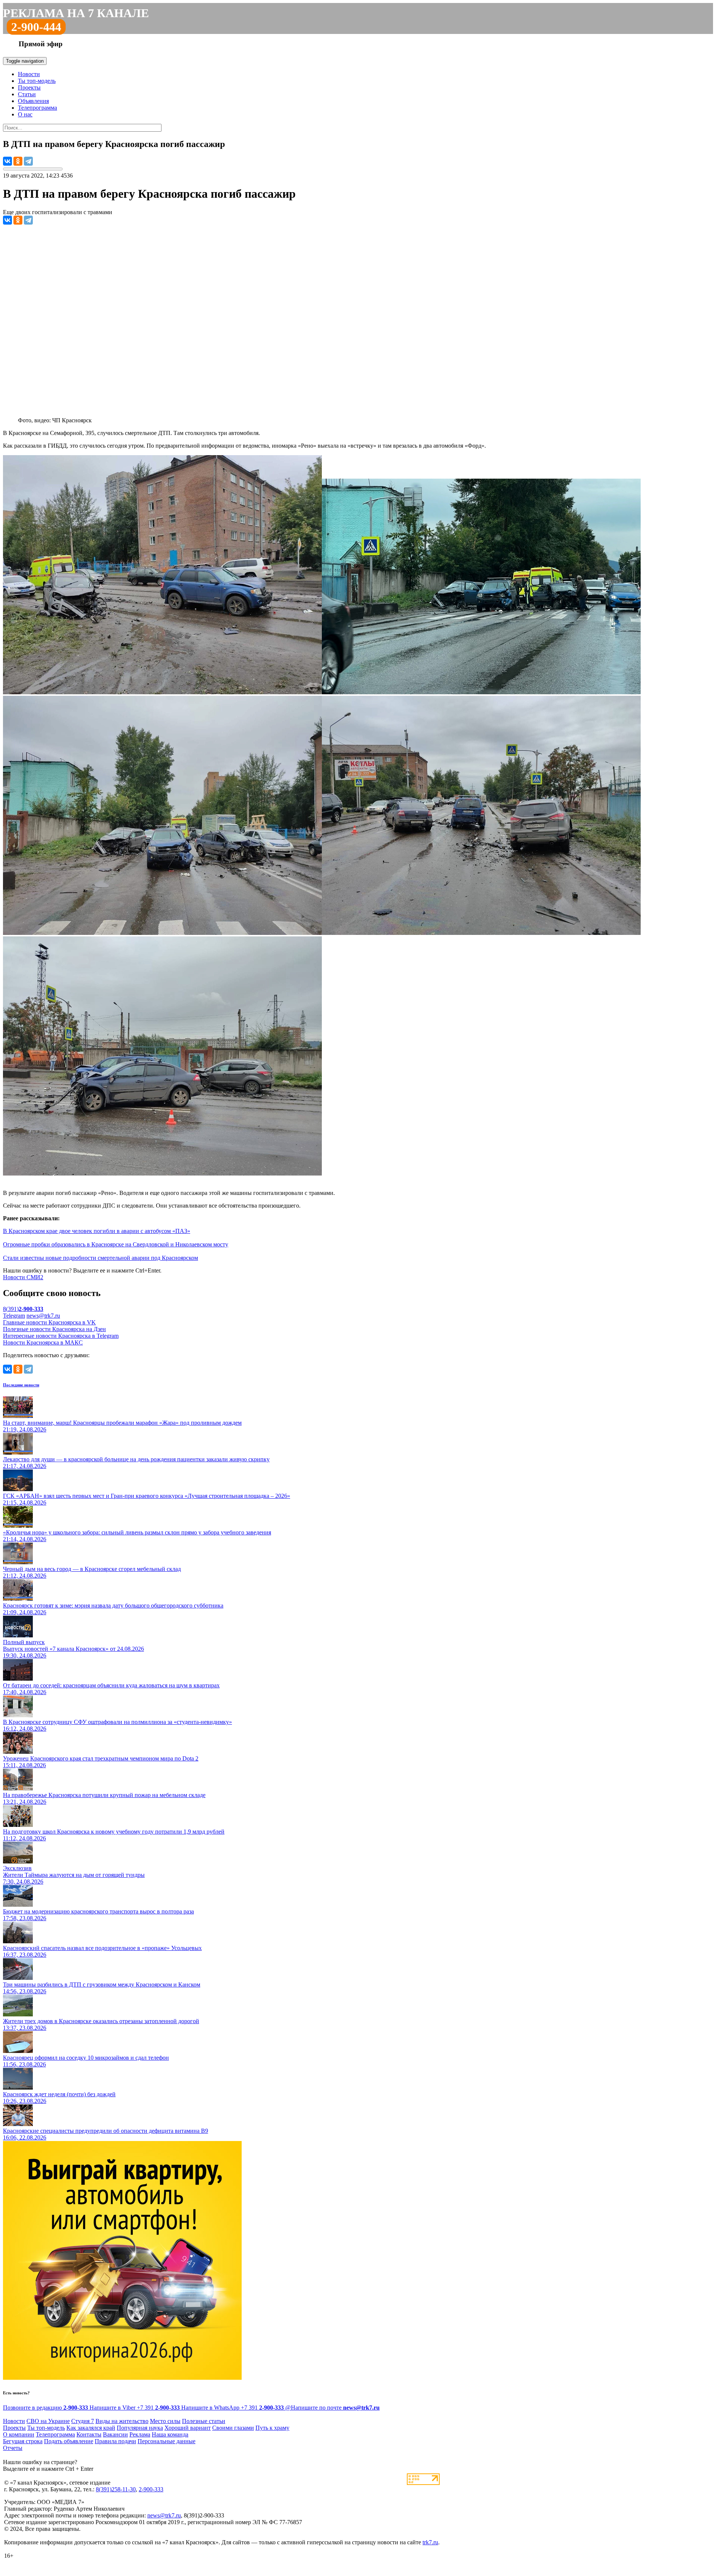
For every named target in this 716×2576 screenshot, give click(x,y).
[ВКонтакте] (7, 161)
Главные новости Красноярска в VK (49, 1322)
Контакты (89, 2434)
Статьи (27, 94)
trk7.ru (430, 2542)
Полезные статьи (204, 2421)
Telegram (14, 1316)
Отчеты (13, 2448)
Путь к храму (272, 2428)
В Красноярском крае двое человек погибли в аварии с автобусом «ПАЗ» (97, 1231)
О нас (25, 114)
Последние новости (21, 1385)
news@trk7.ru (43, 1316)
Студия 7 (83, 2421)
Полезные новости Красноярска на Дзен (54, 1329)
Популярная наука (140, 2428)
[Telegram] (28, 161)
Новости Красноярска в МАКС (43, 1342)
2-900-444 (36, 27)
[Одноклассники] (18, 161)
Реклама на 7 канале (76, 13)
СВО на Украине (48, 2421)
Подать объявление (69, 2441)
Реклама (140, 2434)
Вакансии (115, 2434)
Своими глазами (233, 2428)
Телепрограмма (37, 108)
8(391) (23, 1309)
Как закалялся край (91, 2428)
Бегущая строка (23, 2441)
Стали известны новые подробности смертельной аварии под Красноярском (101, 1258)
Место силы (165, 2421)
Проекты (29, 87)
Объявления (33, 101)
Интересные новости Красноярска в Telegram (61, 1336)
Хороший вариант (188, 2428)
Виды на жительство (122, 2421)
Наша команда (170, 2434)
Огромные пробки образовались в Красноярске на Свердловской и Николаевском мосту (116, 1244)
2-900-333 (151, 2489)
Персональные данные (167, 2441)
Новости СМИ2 (23, 1277)
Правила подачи (115, 2441)
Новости (29, 74)
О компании (19, 2434)
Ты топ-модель (37, 81)
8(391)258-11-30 (116, 2489)
